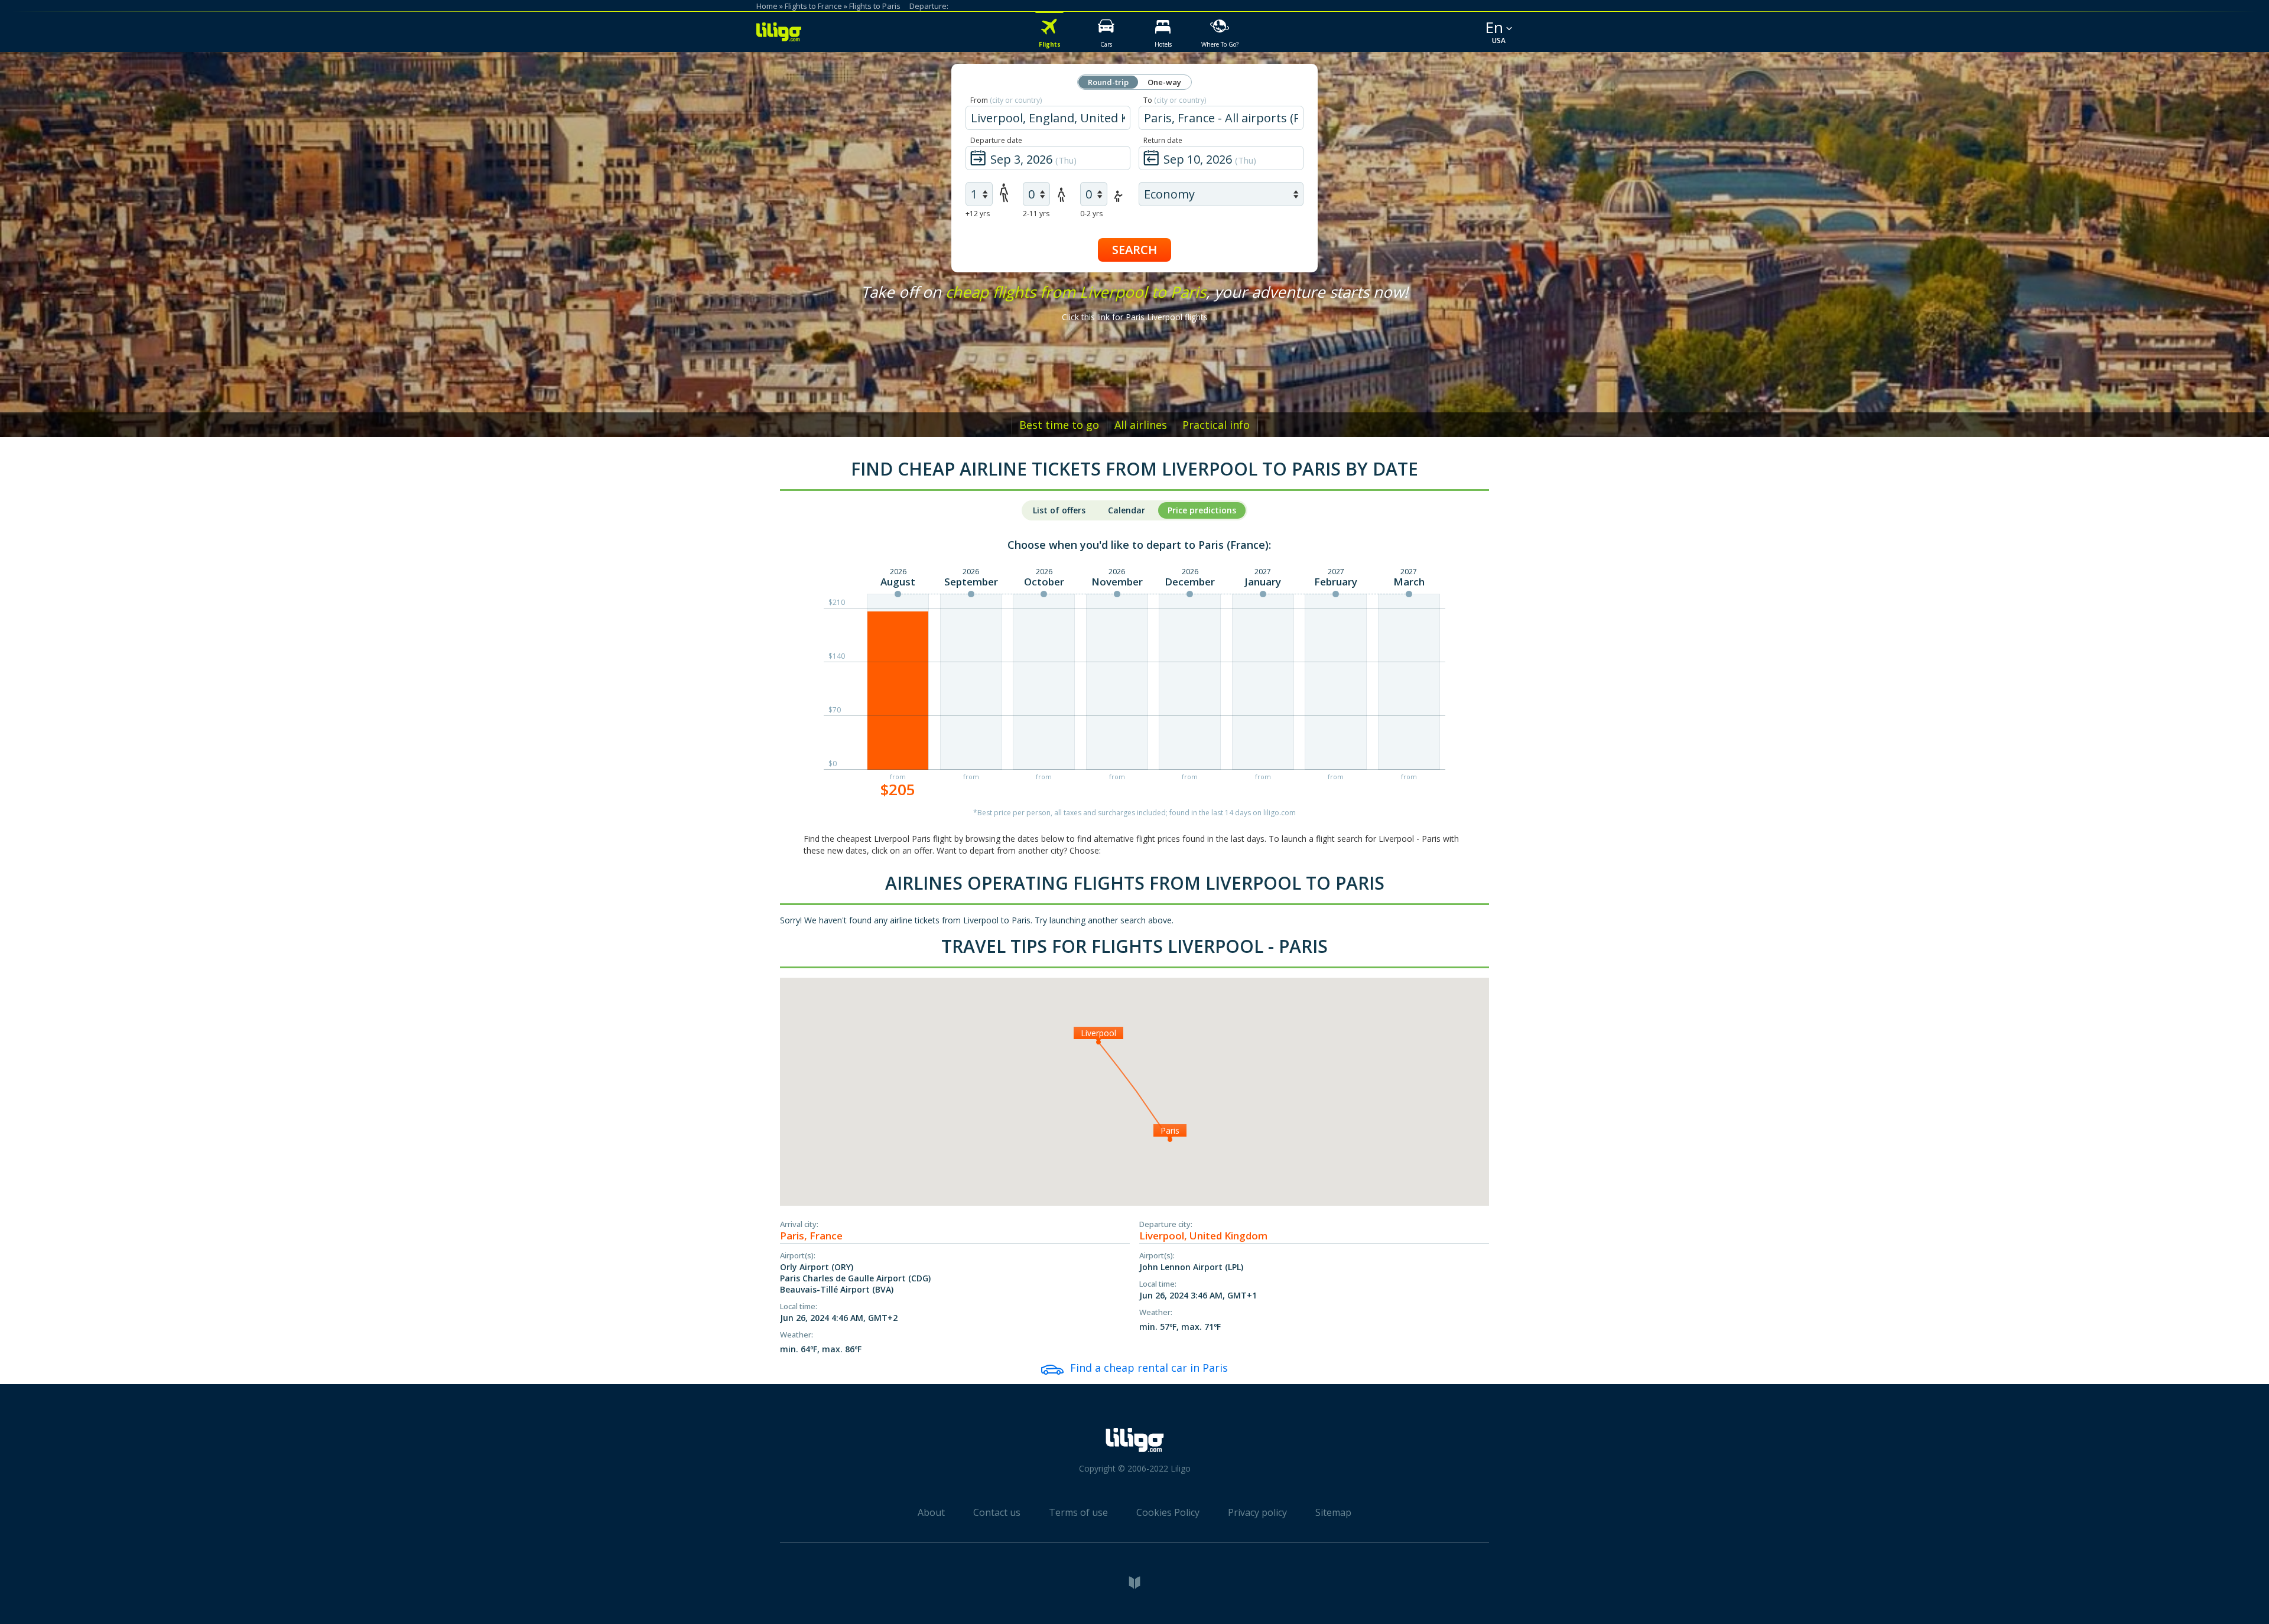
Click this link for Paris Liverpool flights (1135, 317)
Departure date (996, 140)
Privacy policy (1257, 1512)
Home (767, 6)
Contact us (997, 1512)
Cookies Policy (1168, 1512)
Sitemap (1333, 1512)
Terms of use (1078, 1512)
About (931, 1512)
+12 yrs (978, 214)
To (1175, 100)
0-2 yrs (1091, 214)
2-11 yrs (1036, 214)
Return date (1163, 140)
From (1006, 100)
